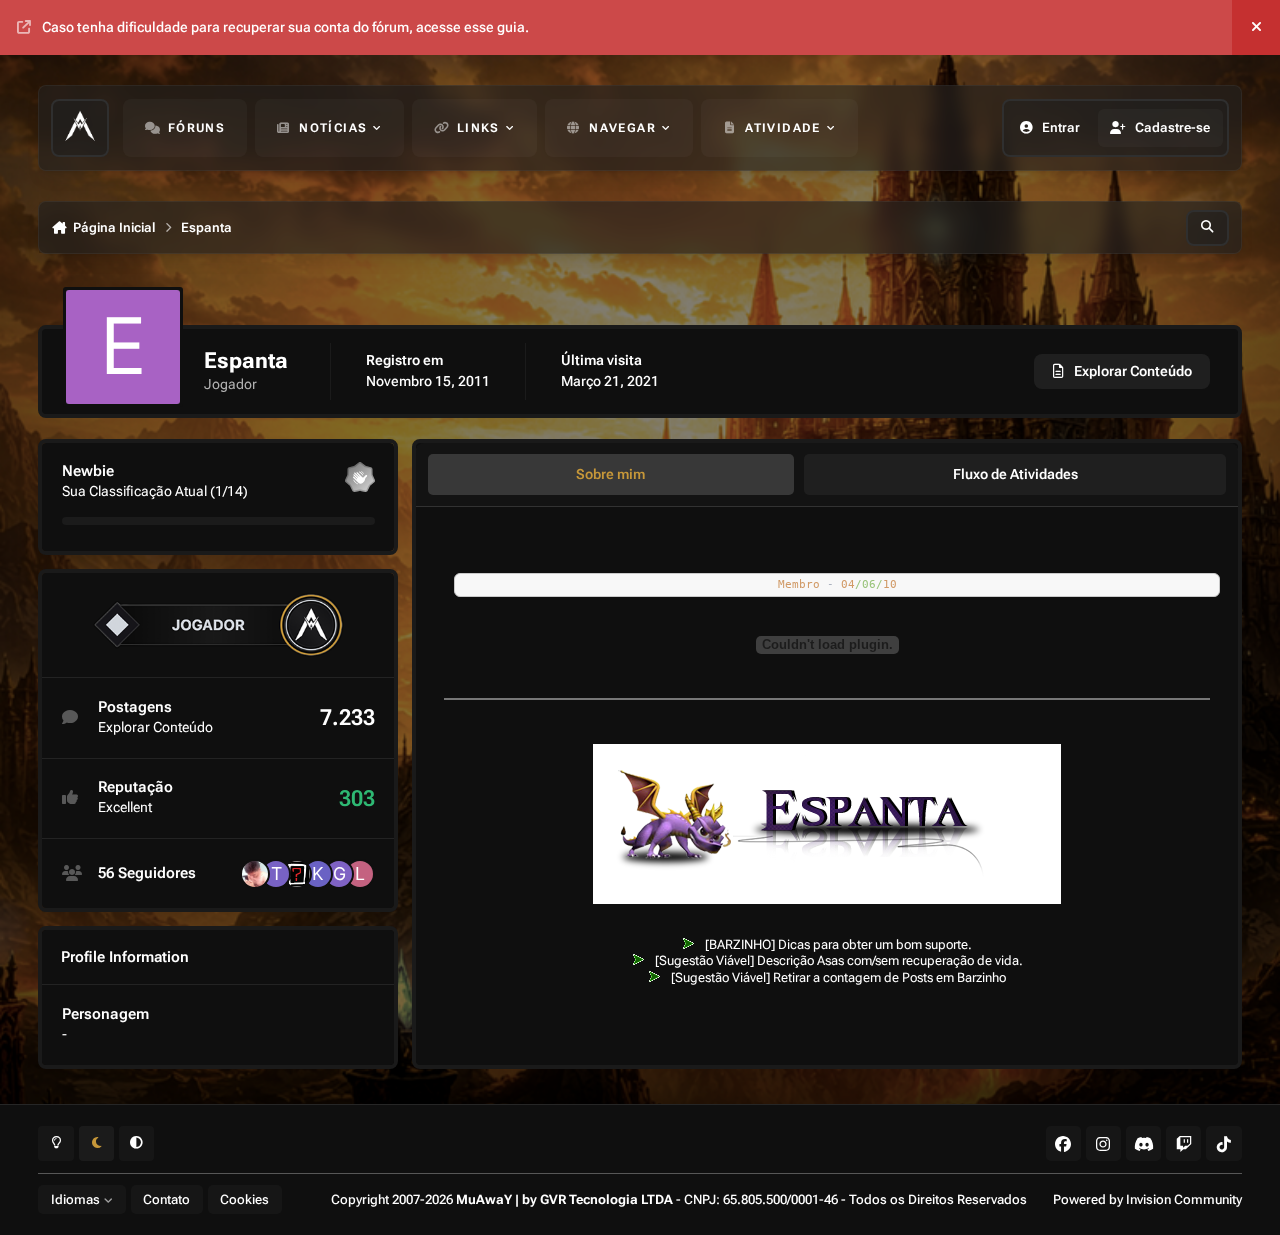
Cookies (244, 1199)
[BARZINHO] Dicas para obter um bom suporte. (838, 944)
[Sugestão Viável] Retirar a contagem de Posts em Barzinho (838, 977)
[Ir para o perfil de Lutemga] (255, 874)
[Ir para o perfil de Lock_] (360, 874)
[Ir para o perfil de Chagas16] (297, 874)
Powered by (1147, 1199)
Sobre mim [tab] (610, 474)
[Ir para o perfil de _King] (318, 874)
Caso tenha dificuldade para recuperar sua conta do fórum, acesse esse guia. (285, 27)
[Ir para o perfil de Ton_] (276, 874)
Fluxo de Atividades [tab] (1015, 474)
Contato (166, 1199)
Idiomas (77, 1199)
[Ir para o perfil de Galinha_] (339, 874)
